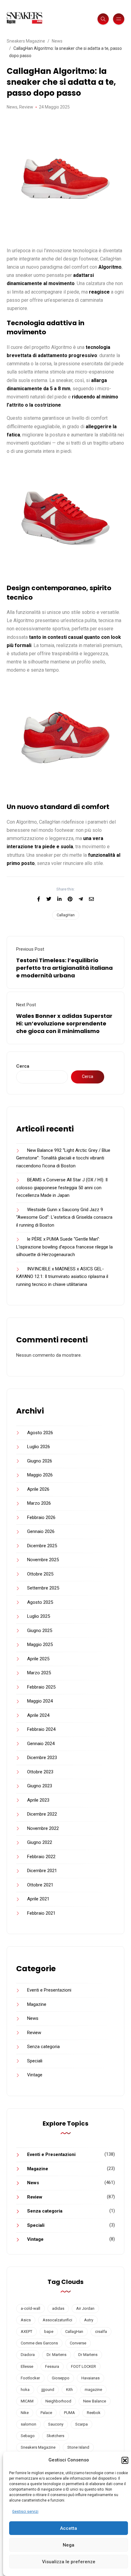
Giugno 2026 (40, 1461)
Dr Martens (88, 2355)
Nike (25, 2413)
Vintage (35, 2075)
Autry (89, 2320)
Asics (26, 2320)
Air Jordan (85, 2308)
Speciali (35, 2061)
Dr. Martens (57, 2355)
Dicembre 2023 (42, 1758)
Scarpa (81, 2424)
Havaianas (90, 2378)
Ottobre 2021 (40, 1885)
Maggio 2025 (40, 1644)
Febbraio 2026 (41, 1517)
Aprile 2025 (38, 1659)
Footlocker (30, 2378)
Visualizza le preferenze (69, 2562)
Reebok (94, 2413)
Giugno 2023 (40, 1786)
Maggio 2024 (40, 1701)
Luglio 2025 (39, 1616)
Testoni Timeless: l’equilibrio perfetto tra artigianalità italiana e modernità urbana (64, 968)
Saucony (56, 2424)
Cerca (23, 1066)
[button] (125, 2460)
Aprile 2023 (38, 1800)
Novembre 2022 (43, 1828)
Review (26, 107)
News (12, 107)
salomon (28, 2424)
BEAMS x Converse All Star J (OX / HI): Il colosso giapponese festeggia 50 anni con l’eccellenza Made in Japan (62, 1188)
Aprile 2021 (38, 1899)
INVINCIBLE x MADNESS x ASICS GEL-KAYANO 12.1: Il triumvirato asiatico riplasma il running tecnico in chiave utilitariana (62, 1277)
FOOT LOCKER (83, 2366)
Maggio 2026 (40, 1475)
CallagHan (66, 915)
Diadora (28, 2355)
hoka (25, 2390)
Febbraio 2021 (41, 1913)
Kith (69, 2390)
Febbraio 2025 (41, 1687)
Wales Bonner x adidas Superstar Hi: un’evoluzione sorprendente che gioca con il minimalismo (64, 1023)
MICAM (27, 2401)
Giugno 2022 (40, 1842)
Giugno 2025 (40, 1631)
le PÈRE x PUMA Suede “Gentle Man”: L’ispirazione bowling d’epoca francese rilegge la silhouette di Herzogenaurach (64, 1247)
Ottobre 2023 (40, 1772)
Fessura (52, 2366)
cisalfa (101, 2331)
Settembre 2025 (43, 1588)
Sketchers (55, 2436)
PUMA (69, 2413)
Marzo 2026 (39, 1503)
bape (49, 2331)
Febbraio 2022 (41, 1857)
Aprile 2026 (38, 1489)
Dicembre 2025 (42, 1546)
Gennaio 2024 (41, 1744)
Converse (78, 2343)
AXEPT (27, 2331)
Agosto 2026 (40, 1433)
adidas (58, 2308)
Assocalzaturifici (57, 2320)
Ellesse (27, 2366)
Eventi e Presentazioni (49, 1990)
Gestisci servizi (25, 2512)
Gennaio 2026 (41, 1531)
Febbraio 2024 (41, 1729)
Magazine (37, 2004)
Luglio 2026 (39, 1447)
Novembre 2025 (43, 1560)
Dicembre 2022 (42, 1814)
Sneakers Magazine (38, 2447)
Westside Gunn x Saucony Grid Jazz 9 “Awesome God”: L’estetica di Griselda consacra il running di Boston (64, 1217)
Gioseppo (61, 2378)
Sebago (28, 2436)
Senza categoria (43, 2047)
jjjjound (48, 2390)
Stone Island (78, 2447)
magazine (93, 2390)
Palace (46, 2413)
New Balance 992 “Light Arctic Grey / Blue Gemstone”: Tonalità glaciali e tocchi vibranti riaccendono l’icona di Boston (63, 1158)
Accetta (69, 2528)
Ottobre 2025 (40, 1574)
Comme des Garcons (39, 2343)
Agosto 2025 (40, 1602)
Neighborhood (58, 2401)
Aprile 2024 (38, 1715)
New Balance (95, 2401)
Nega (69, 2545)
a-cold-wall (30, 2308)
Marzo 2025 (39, 1673)
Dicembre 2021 (42, 1871)
